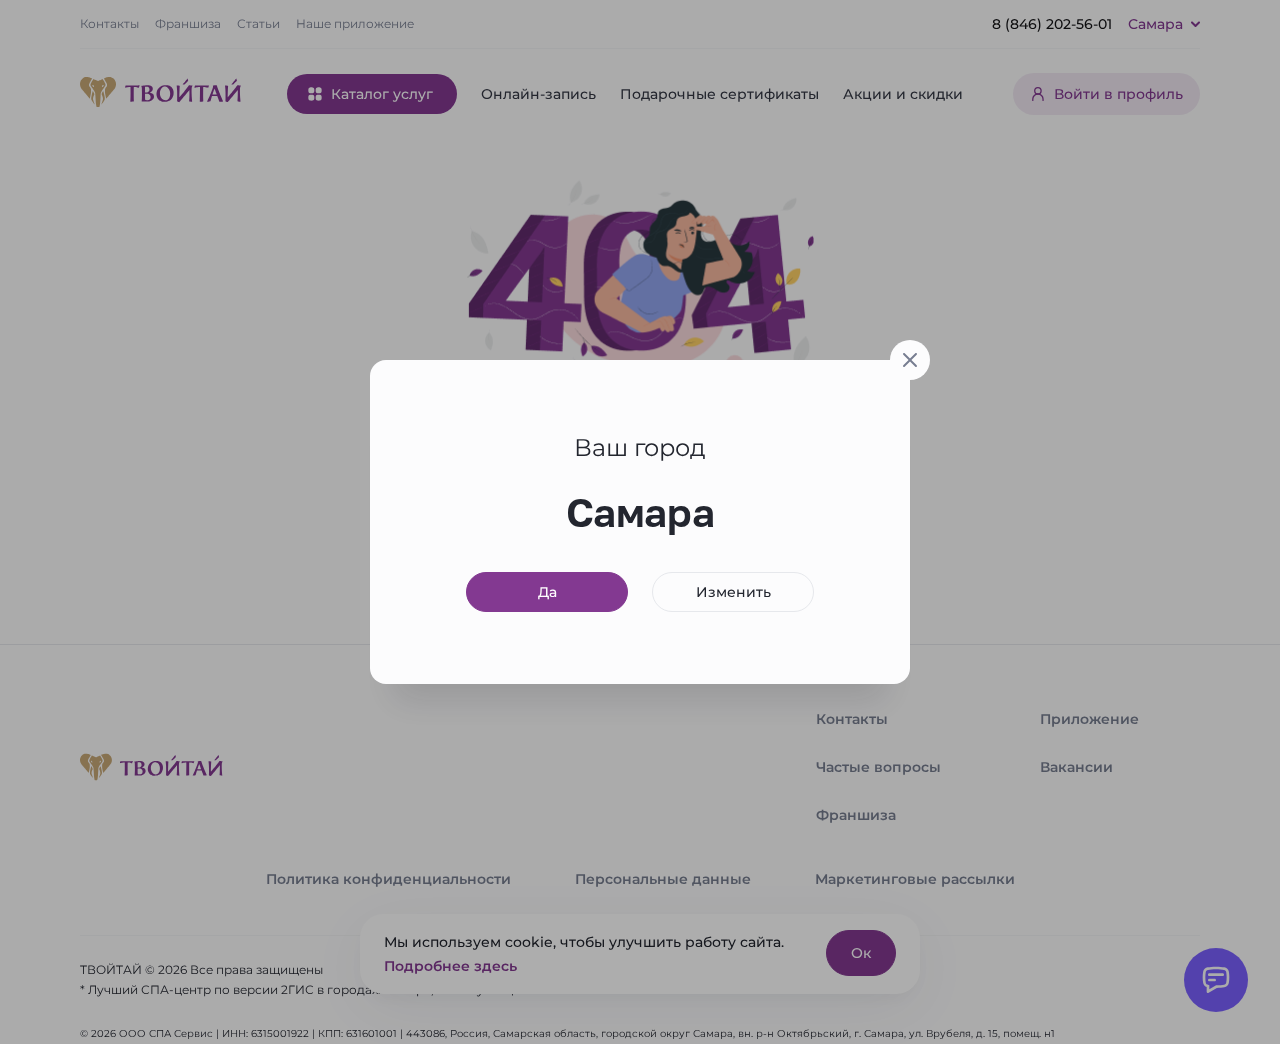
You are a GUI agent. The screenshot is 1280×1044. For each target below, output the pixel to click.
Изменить (733, 592)
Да (547, 592)
